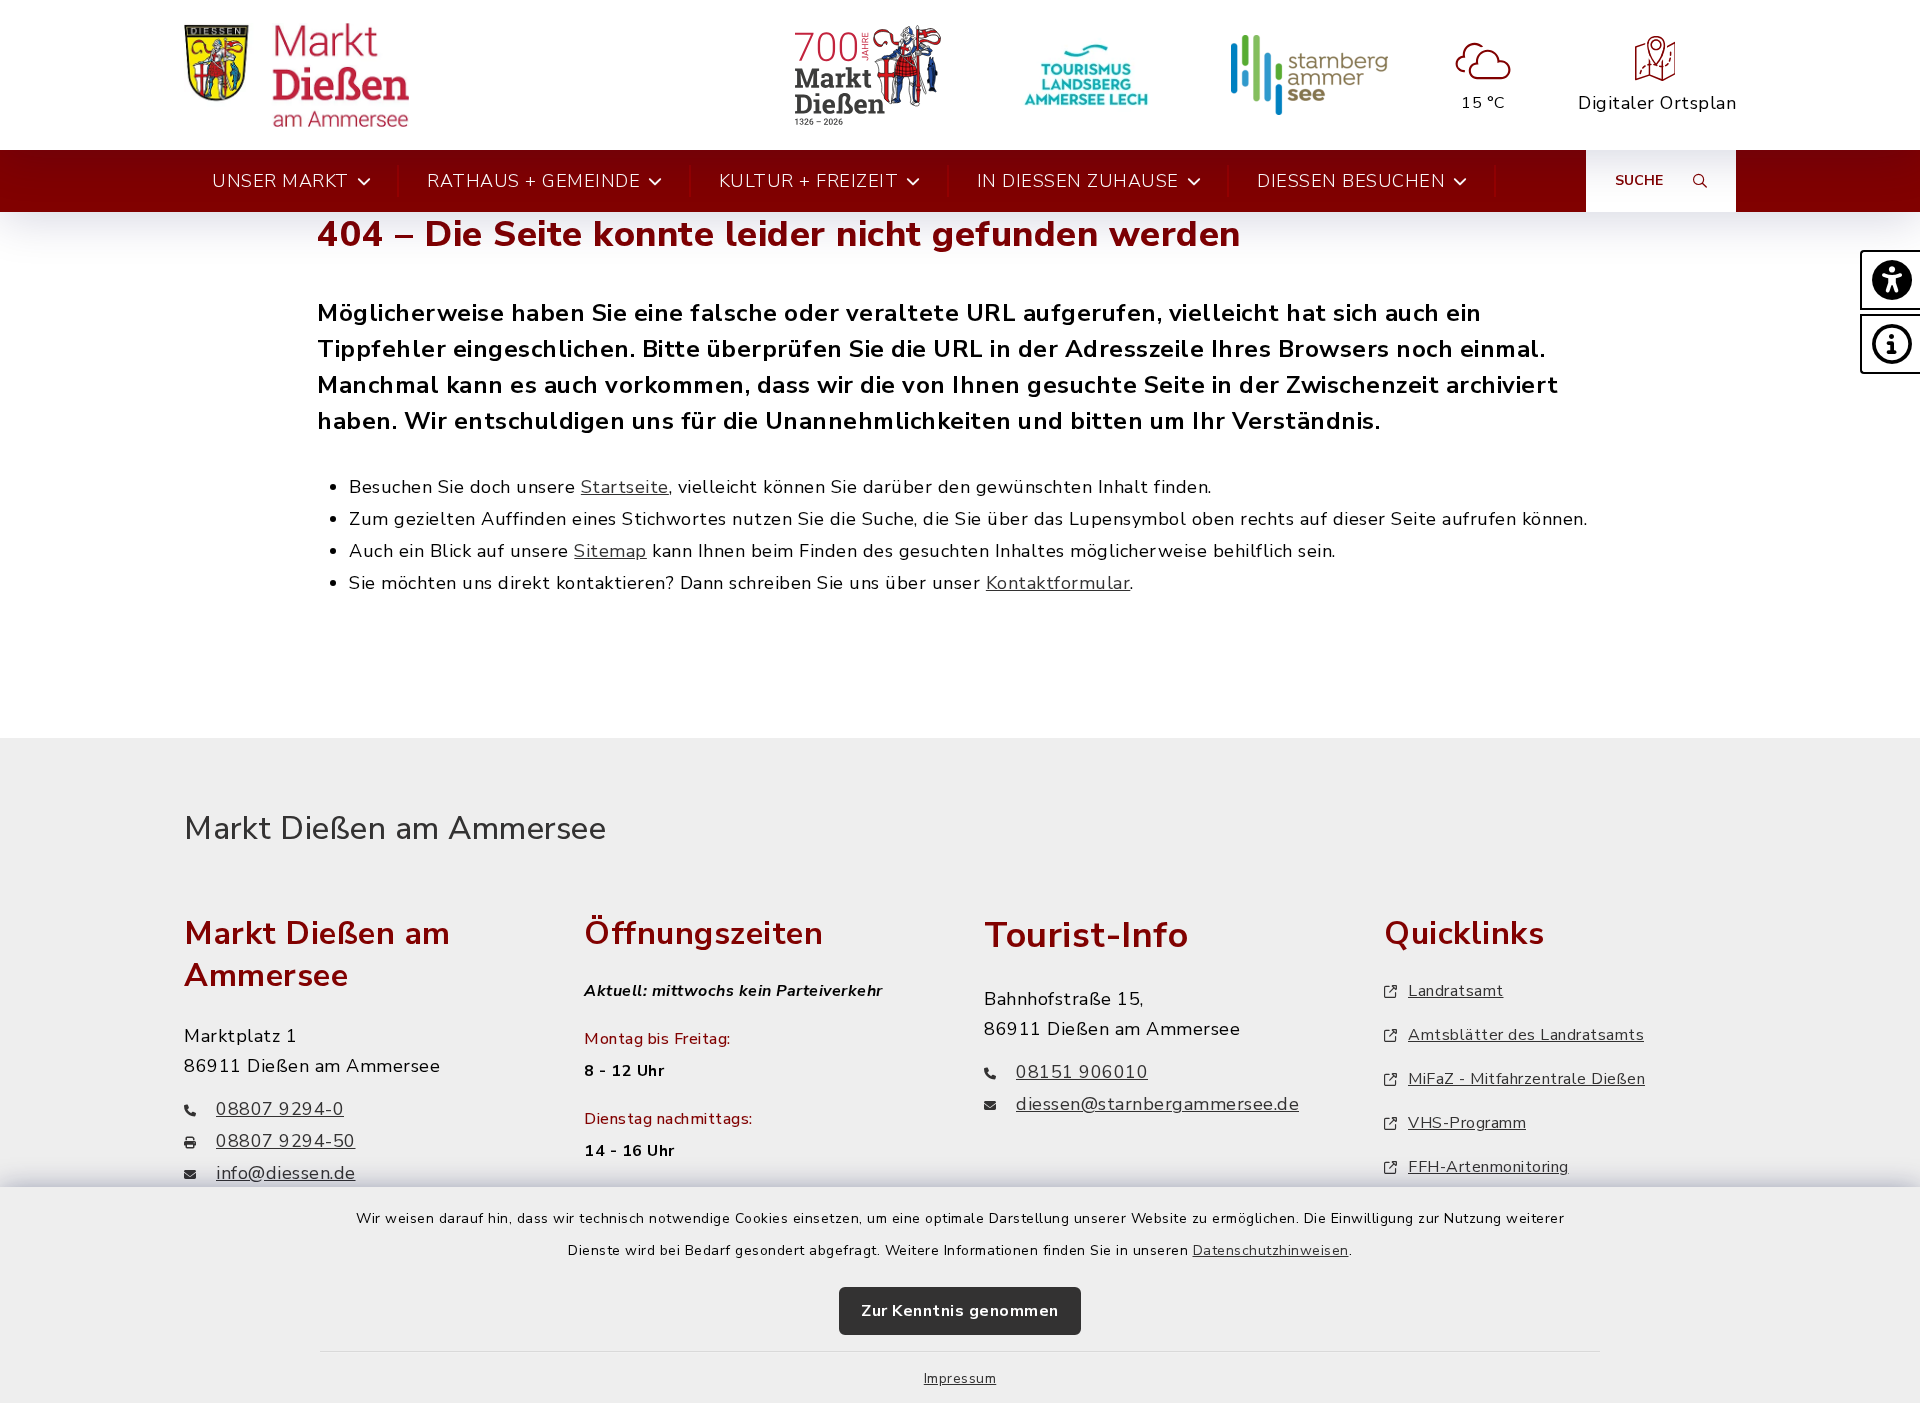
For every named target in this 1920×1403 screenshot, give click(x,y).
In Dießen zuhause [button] (1078, 181)
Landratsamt (1456, 991)
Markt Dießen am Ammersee (395, 828)
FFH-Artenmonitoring (1488, 1167)
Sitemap (610, 551)
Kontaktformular (1058, 583)
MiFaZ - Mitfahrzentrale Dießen (1526, 1079)
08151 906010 (1082, 1072)
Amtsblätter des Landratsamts (1526, 1035)
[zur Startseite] (296, 75)
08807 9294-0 (280, 1109)
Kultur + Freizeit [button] (809, 181)
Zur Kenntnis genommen (960, 1311)
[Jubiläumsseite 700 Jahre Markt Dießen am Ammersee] (867, 75)
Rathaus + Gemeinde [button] (533, 181)
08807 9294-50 (286, 1141)
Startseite (625, 487)
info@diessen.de (286, 1173)
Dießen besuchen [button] (1351, 181)
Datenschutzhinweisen (1271, 1250)
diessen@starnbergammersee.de (1157, 1104)
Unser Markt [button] (280, 181)
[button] (1890, 280)
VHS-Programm (1467, 1123)
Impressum (960, 1378)
